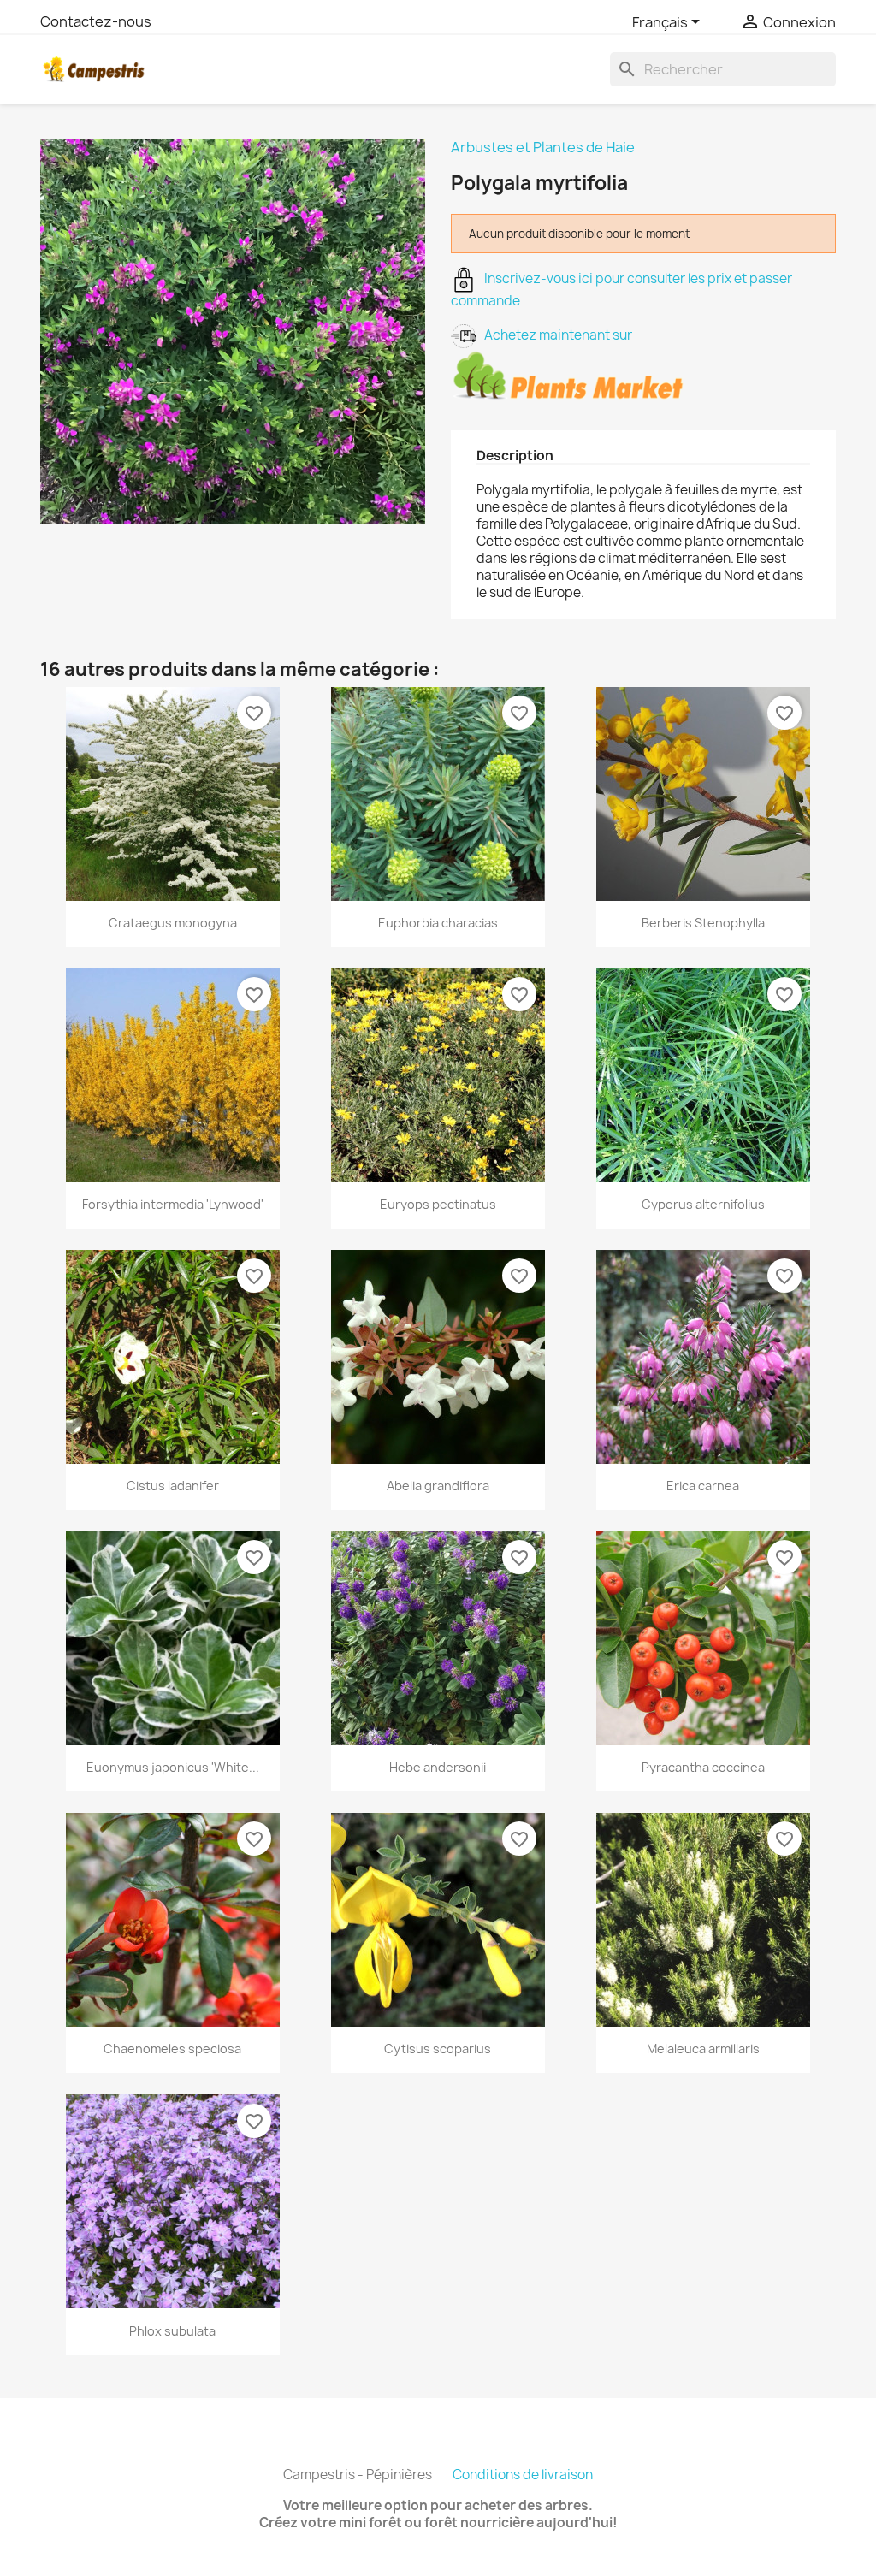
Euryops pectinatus (438, 1204)
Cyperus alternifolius (703, 1204)
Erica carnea (703, 1486)
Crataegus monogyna (173, 923)
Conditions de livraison (523, 2475)
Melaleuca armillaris (703, 2049)
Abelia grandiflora (438, 1486)
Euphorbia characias (438, 923)
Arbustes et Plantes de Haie (543, 147)
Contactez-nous (96, 21)
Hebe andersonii (438, 1767)
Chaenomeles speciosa (172, 2049)
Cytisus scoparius (438, 2049)
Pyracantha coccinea (703, 1767)
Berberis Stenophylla (703, 923)
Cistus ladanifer (173, 1486)
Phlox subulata (172, 2331)
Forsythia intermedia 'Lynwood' (173, 1204)
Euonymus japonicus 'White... (173, 1767)
